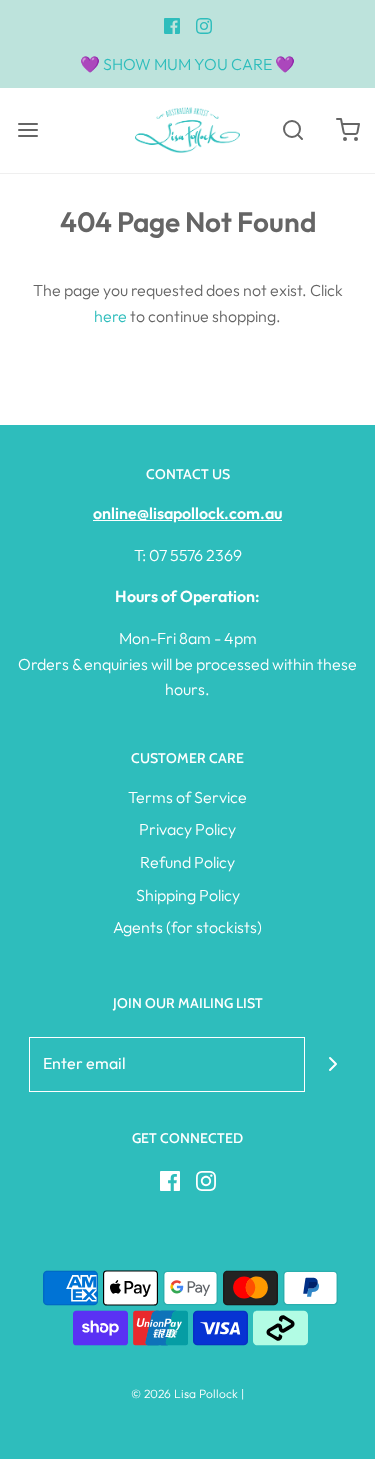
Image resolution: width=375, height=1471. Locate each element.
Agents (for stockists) (187, 927)
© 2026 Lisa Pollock (184, 1393)
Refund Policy (187, 862)
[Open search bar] (292, 130)
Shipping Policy (188, 895)
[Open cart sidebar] (347, 130)
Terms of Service (187, 797)
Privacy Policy (187, 829)
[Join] (332, 1064)
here (110, 316)
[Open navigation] (27, 130)
